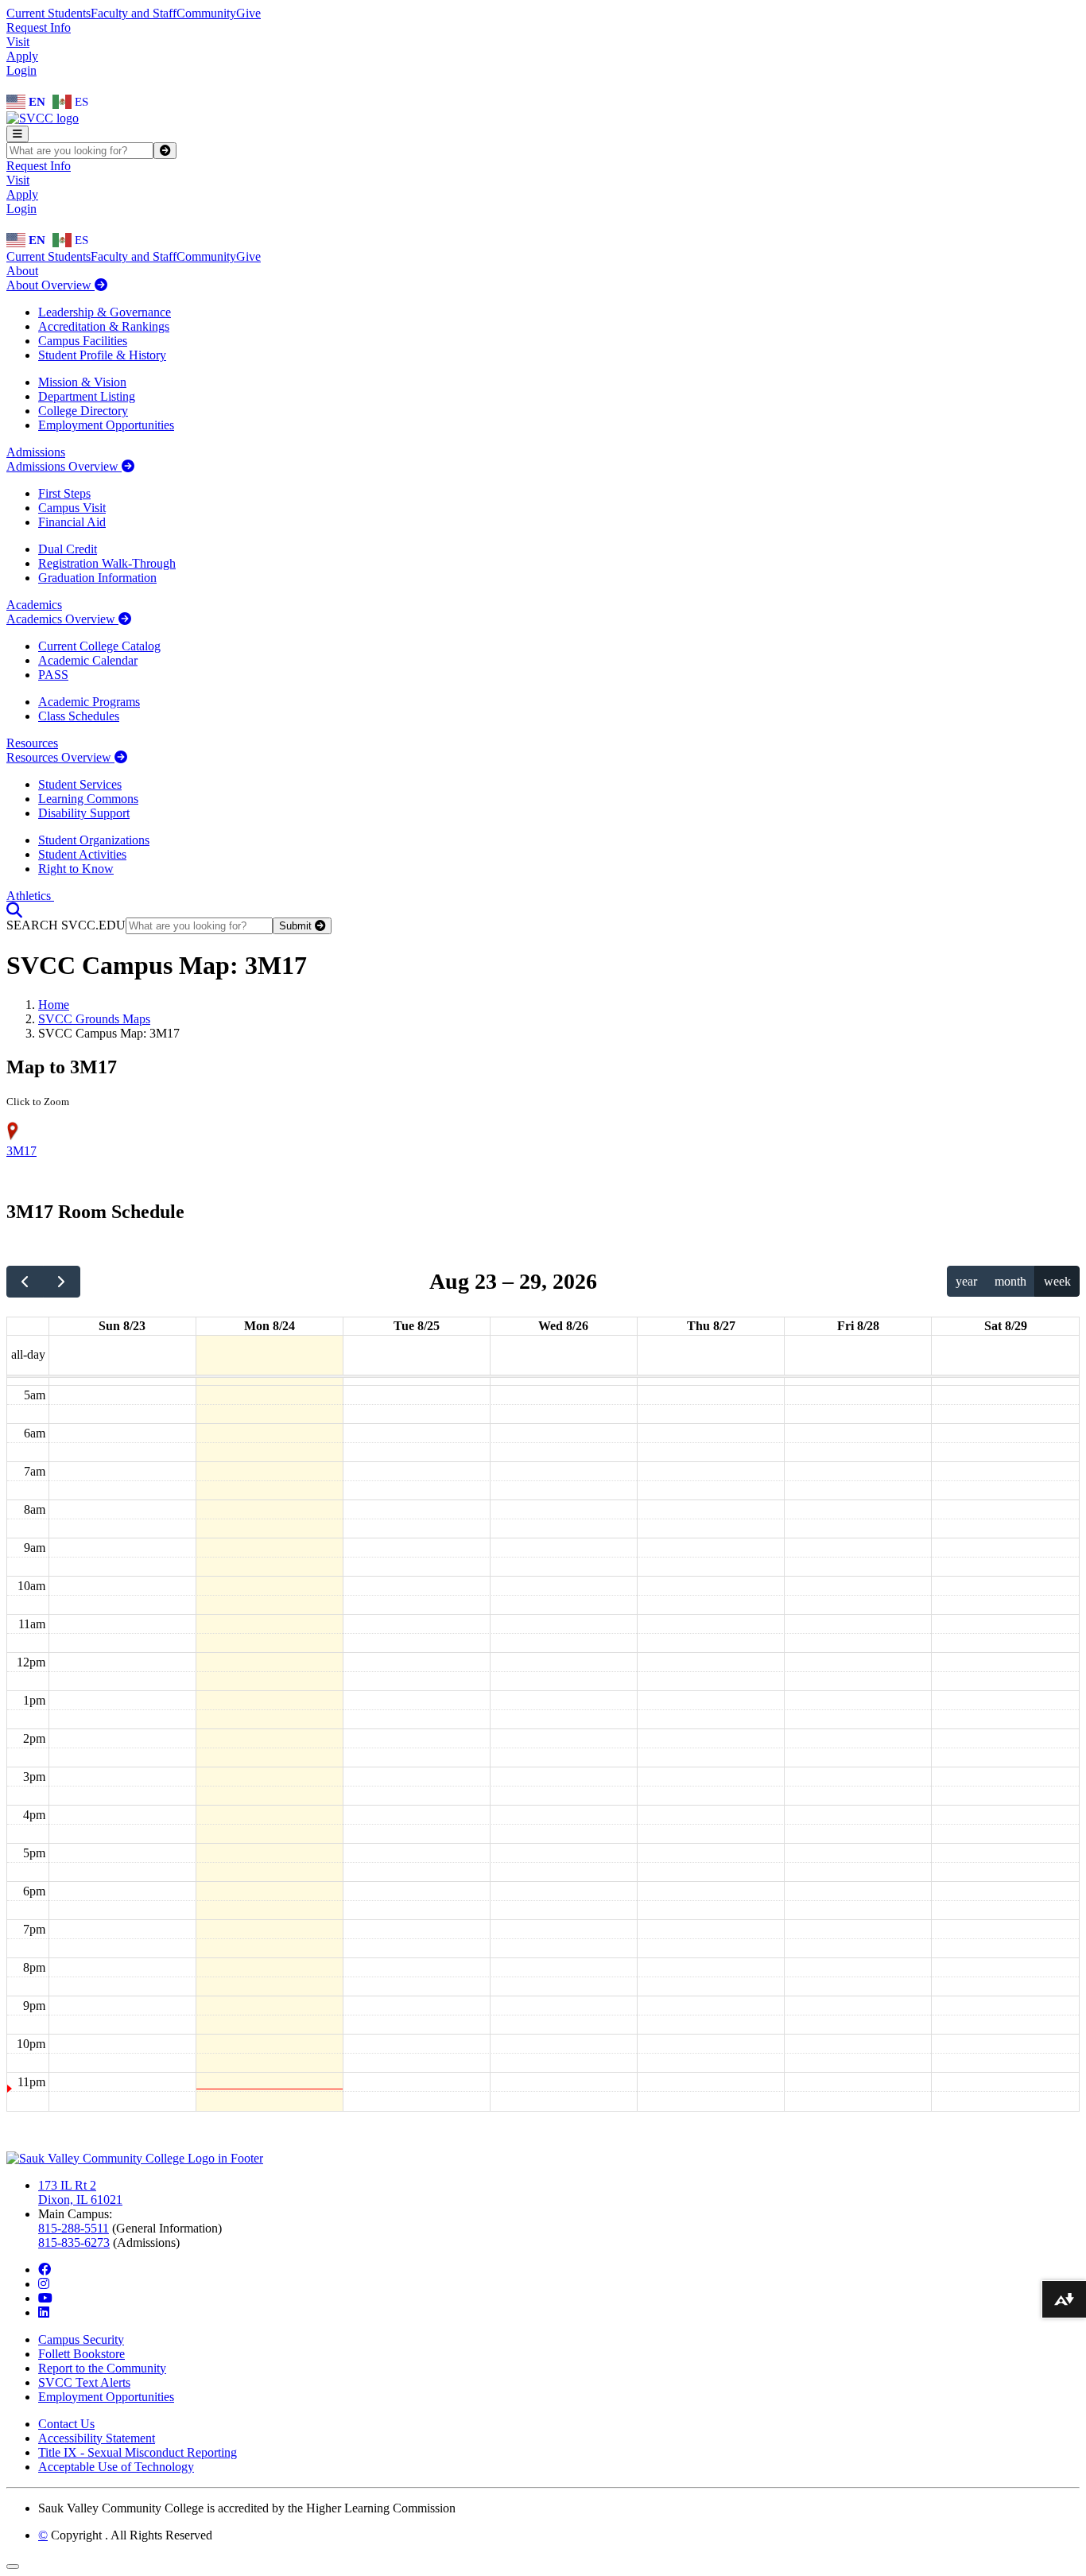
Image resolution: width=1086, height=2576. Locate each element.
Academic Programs (89, 702)
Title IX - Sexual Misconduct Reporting (138, 2452)
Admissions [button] (36, 452)
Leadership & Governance (105, 312)
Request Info (39, 27)
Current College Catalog (99, 646)
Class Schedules (79, 716)
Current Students (48, 13)
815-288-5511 (74, 2228)
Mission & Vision (82, 382)
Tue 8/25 (417, 1326)
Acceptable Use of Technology (116, 2467)
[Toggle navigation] (17, 134)
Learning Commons (88, 799)
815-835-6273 (74, 2242)
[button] (14, 910)
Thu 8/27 (711, 1326)
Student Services (80, 784)
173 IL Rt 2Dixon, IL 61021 (80, 2192)
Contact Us (66, 2424)
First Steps (64, 493)
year (966, 1281)
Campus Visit (72, 508)
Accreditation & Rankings (104, 326)
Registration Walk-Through (107, 563)
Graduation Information (97, 578)
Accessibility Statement (97, 2438)
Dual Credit (68, 549)
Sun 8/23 (122, 1326)
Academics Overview (62, 619)
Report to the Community (102, 2368)
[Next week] (62, 1282)
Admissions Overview (64, 466)
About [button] (22, 271)
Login (21, 70)
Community (206, 13)
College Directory (83, 411)
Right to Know (76, 869)
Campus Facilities (83, 341)
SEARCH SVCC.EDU (66, 925)
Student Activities (82, 854)
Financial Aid (72, 522)
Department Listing (87, 396)
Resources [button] (32, 743)
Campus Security (81, 2339)
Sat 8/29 (1006, 1326)
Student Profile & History (102, 355)
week (1057, 1281)
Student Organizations (94, 840)
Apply (22, 56)
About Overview (50, 285)
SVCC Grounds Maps (94, 1019)
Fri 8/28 (858, 1326)
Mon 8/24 (270, 1326)
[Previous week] (25, 1282)
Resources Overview (60, 757)
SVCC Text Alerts (84, 2382)
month (1010, 1281)
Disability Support (84, 813)
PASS (53, 675)
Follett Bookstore (81, 2354)
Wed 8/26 (563, 1326)
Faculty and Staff (134, 13)
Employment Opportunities (106, 425)
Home (54, 1005)
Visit (18, 42)
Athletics (30, 896)
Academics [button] (34, 605)
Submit (297, 926)
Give (248, 13)
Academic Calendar (88, 660)
